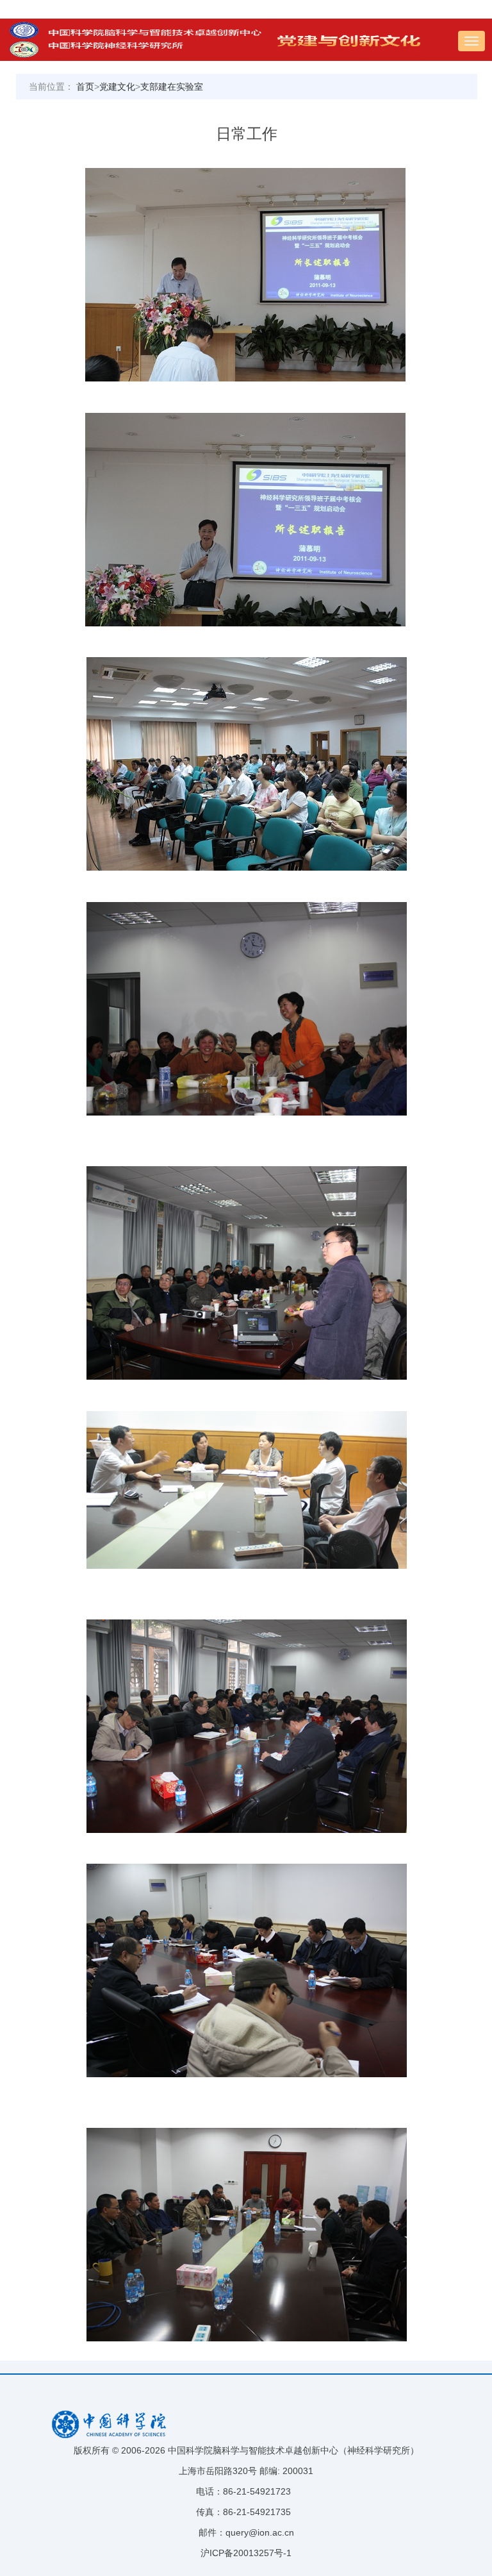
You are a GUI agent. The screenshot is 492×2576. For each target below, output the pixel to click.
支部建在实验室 (172, 87)
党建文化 (117, 87)
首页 (85, 87)
